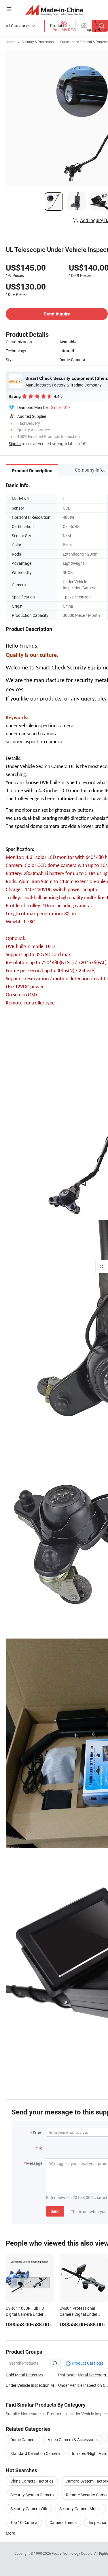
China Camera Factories (32, 2481)
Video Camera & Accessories (73, 2440)
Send (55, 2211)
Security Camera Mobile (80, 2509)
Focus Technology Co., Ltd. (73, 2553)
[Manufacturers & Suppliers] (54, 10)
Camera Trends (63, 2522)
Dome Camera (23, 2440)
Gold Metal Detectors (24, 2375)
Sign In (15, 444)
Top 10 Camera (24, 2522)
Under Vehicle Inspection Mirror (34, 2385)
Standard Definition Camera (35, 2453)
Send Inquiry (57, 314)
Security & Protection (38, 42)
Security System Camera (32, 2495)
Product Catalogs (87, 2363)
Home (11, 42)
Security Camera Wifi (29, 2509)
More (11, 2533)
